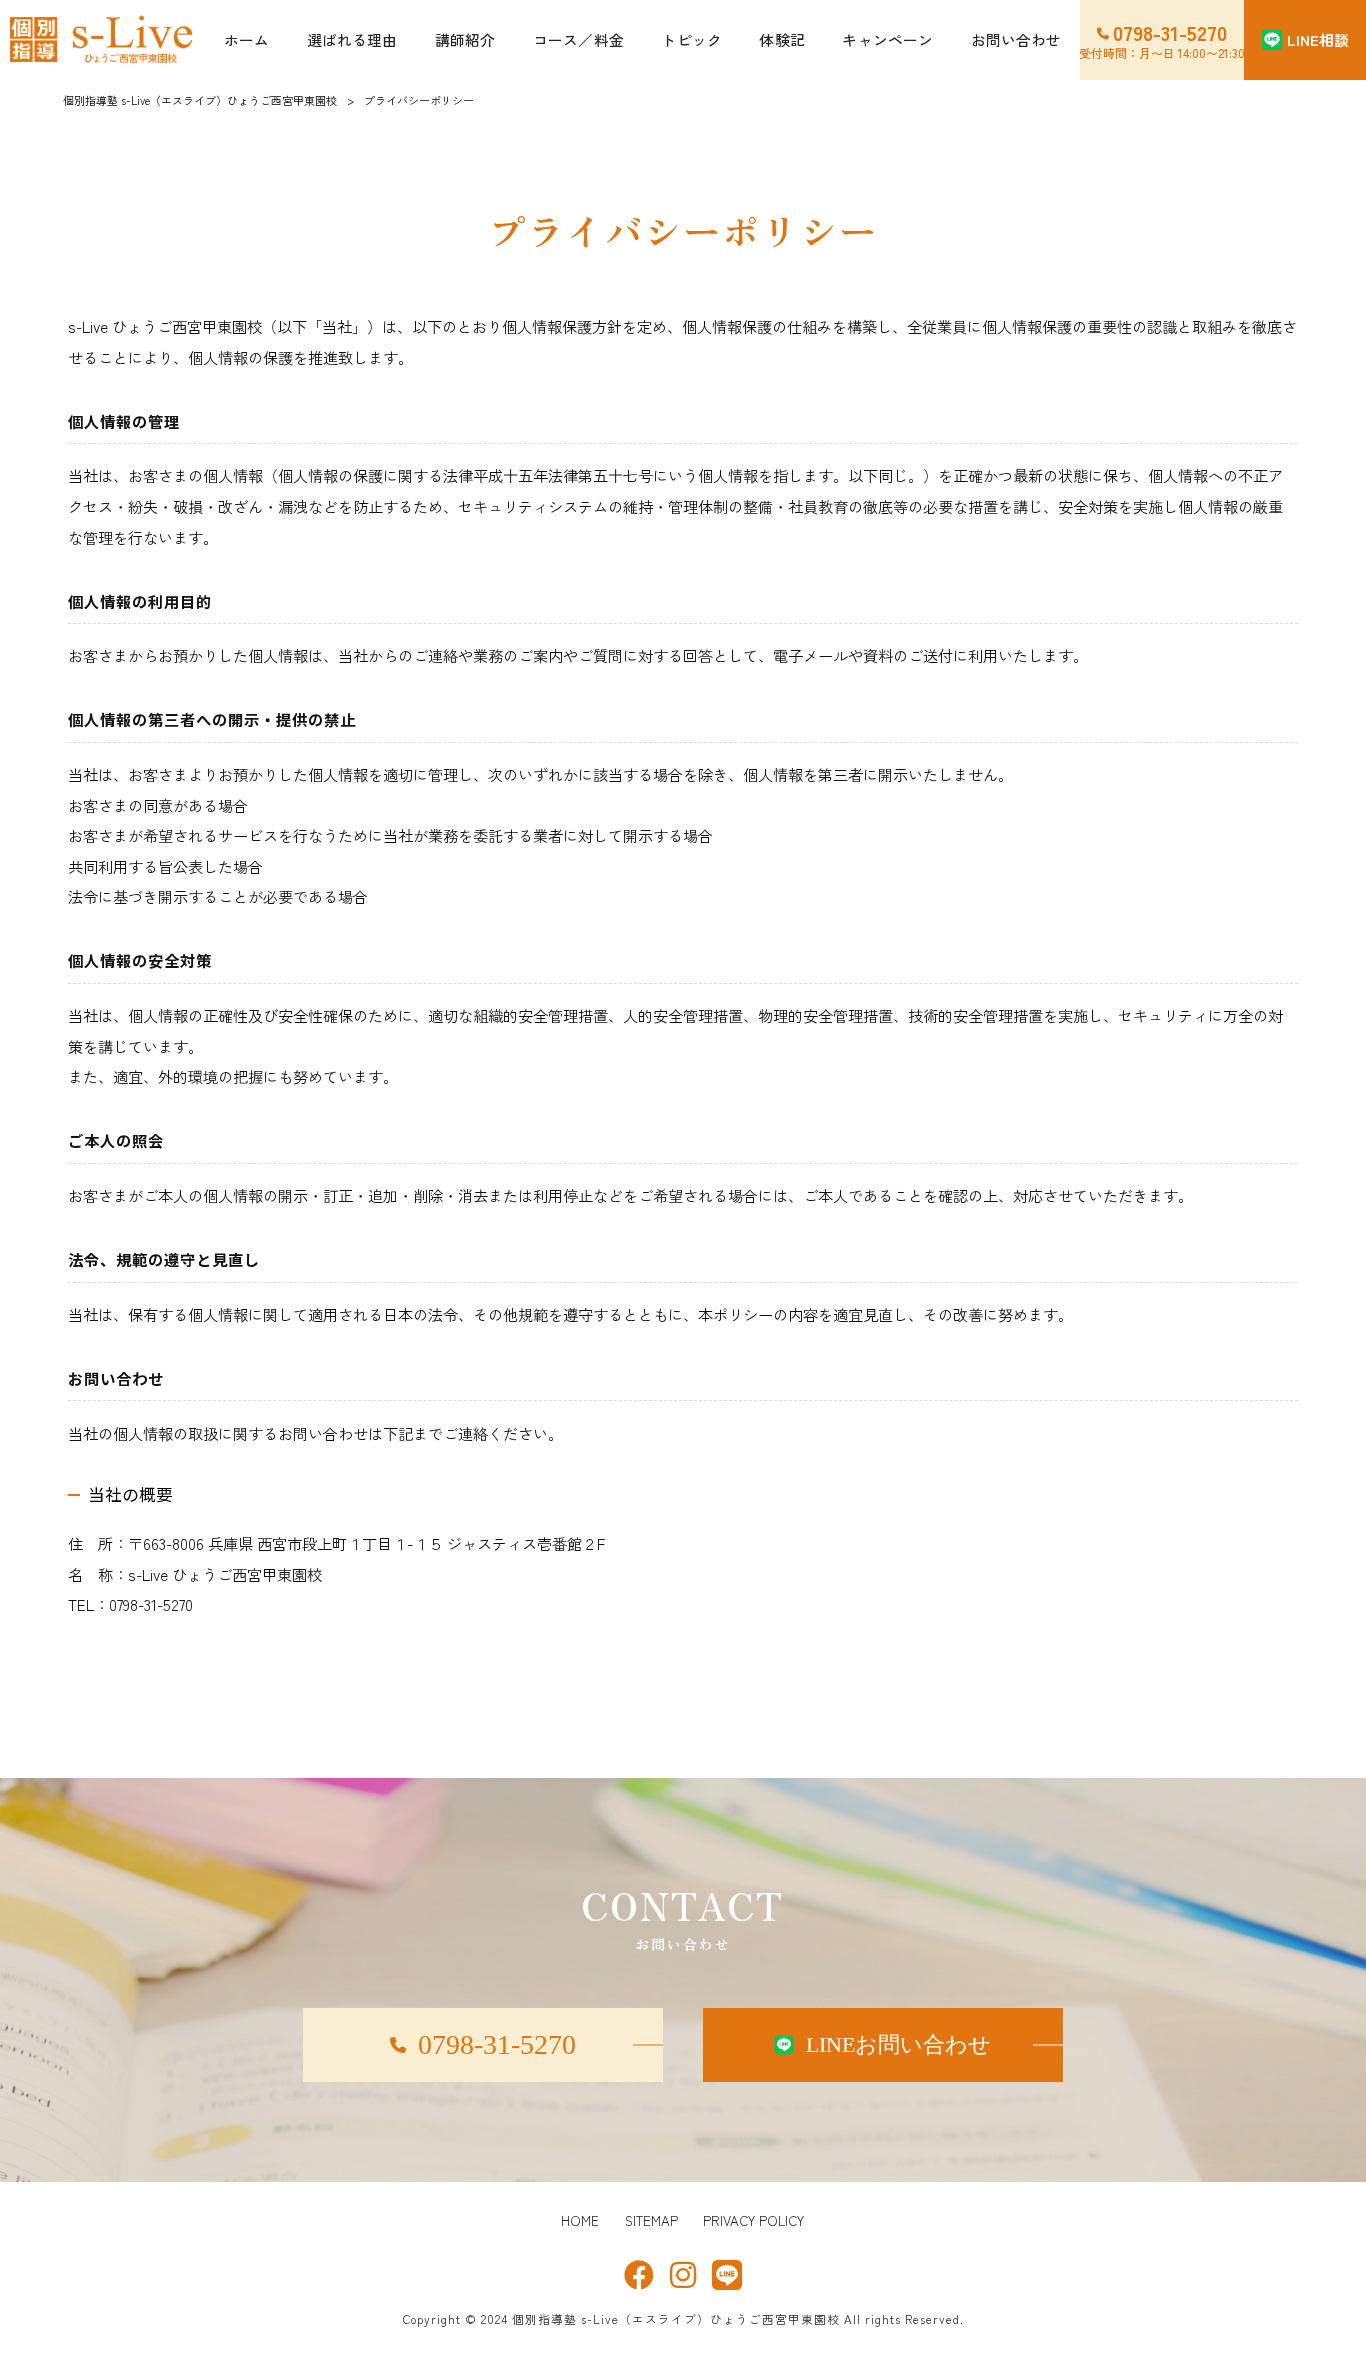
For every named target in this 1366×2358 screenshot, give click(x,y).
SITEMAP (651, 2221)
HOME (580, 2221)
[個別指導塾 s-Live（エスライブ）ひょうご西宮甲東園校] (102, 40)
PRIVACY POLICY (753, 2221)
